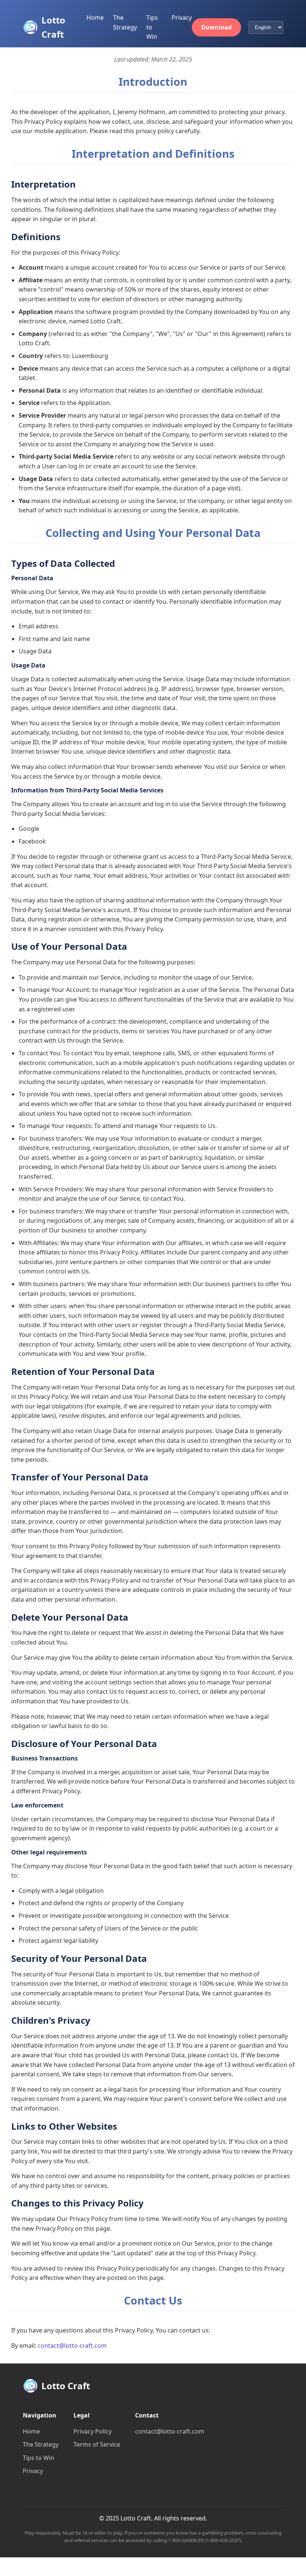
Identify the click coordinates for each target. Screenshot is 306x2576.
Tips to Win (152, 27)
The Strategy (41, 2444)
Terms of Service (97, 2444)
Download (216, 27)
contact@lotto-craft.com (72, 2346)
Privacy (182, 18)
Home (95, 18)
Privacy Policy (93, 2431)
